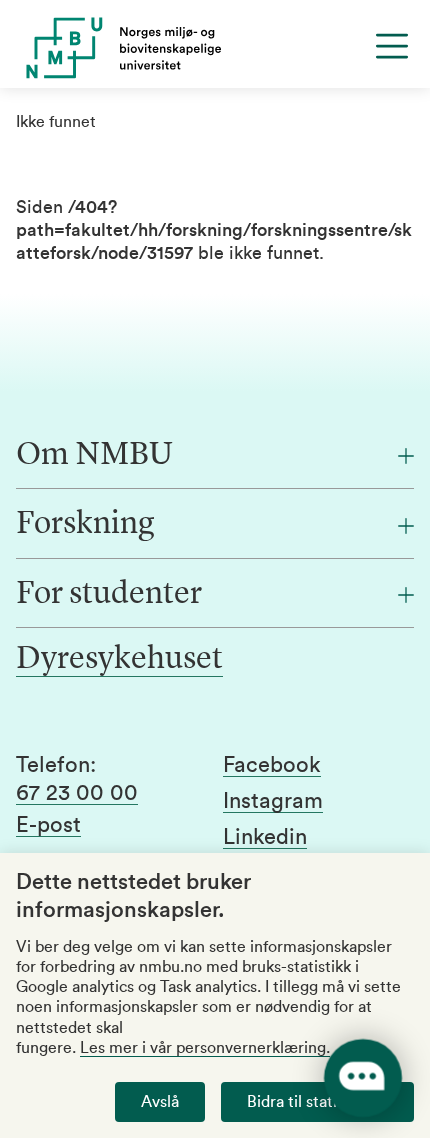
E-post (48, 825)
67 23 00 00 (77, 793)
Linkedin (265, 837)
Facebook (272, 765)
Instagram (273, 801)
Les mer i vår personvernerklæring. (205, 1048)
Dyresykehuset (119, 660)
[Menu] (392, 46)
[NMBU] (215, 48)
